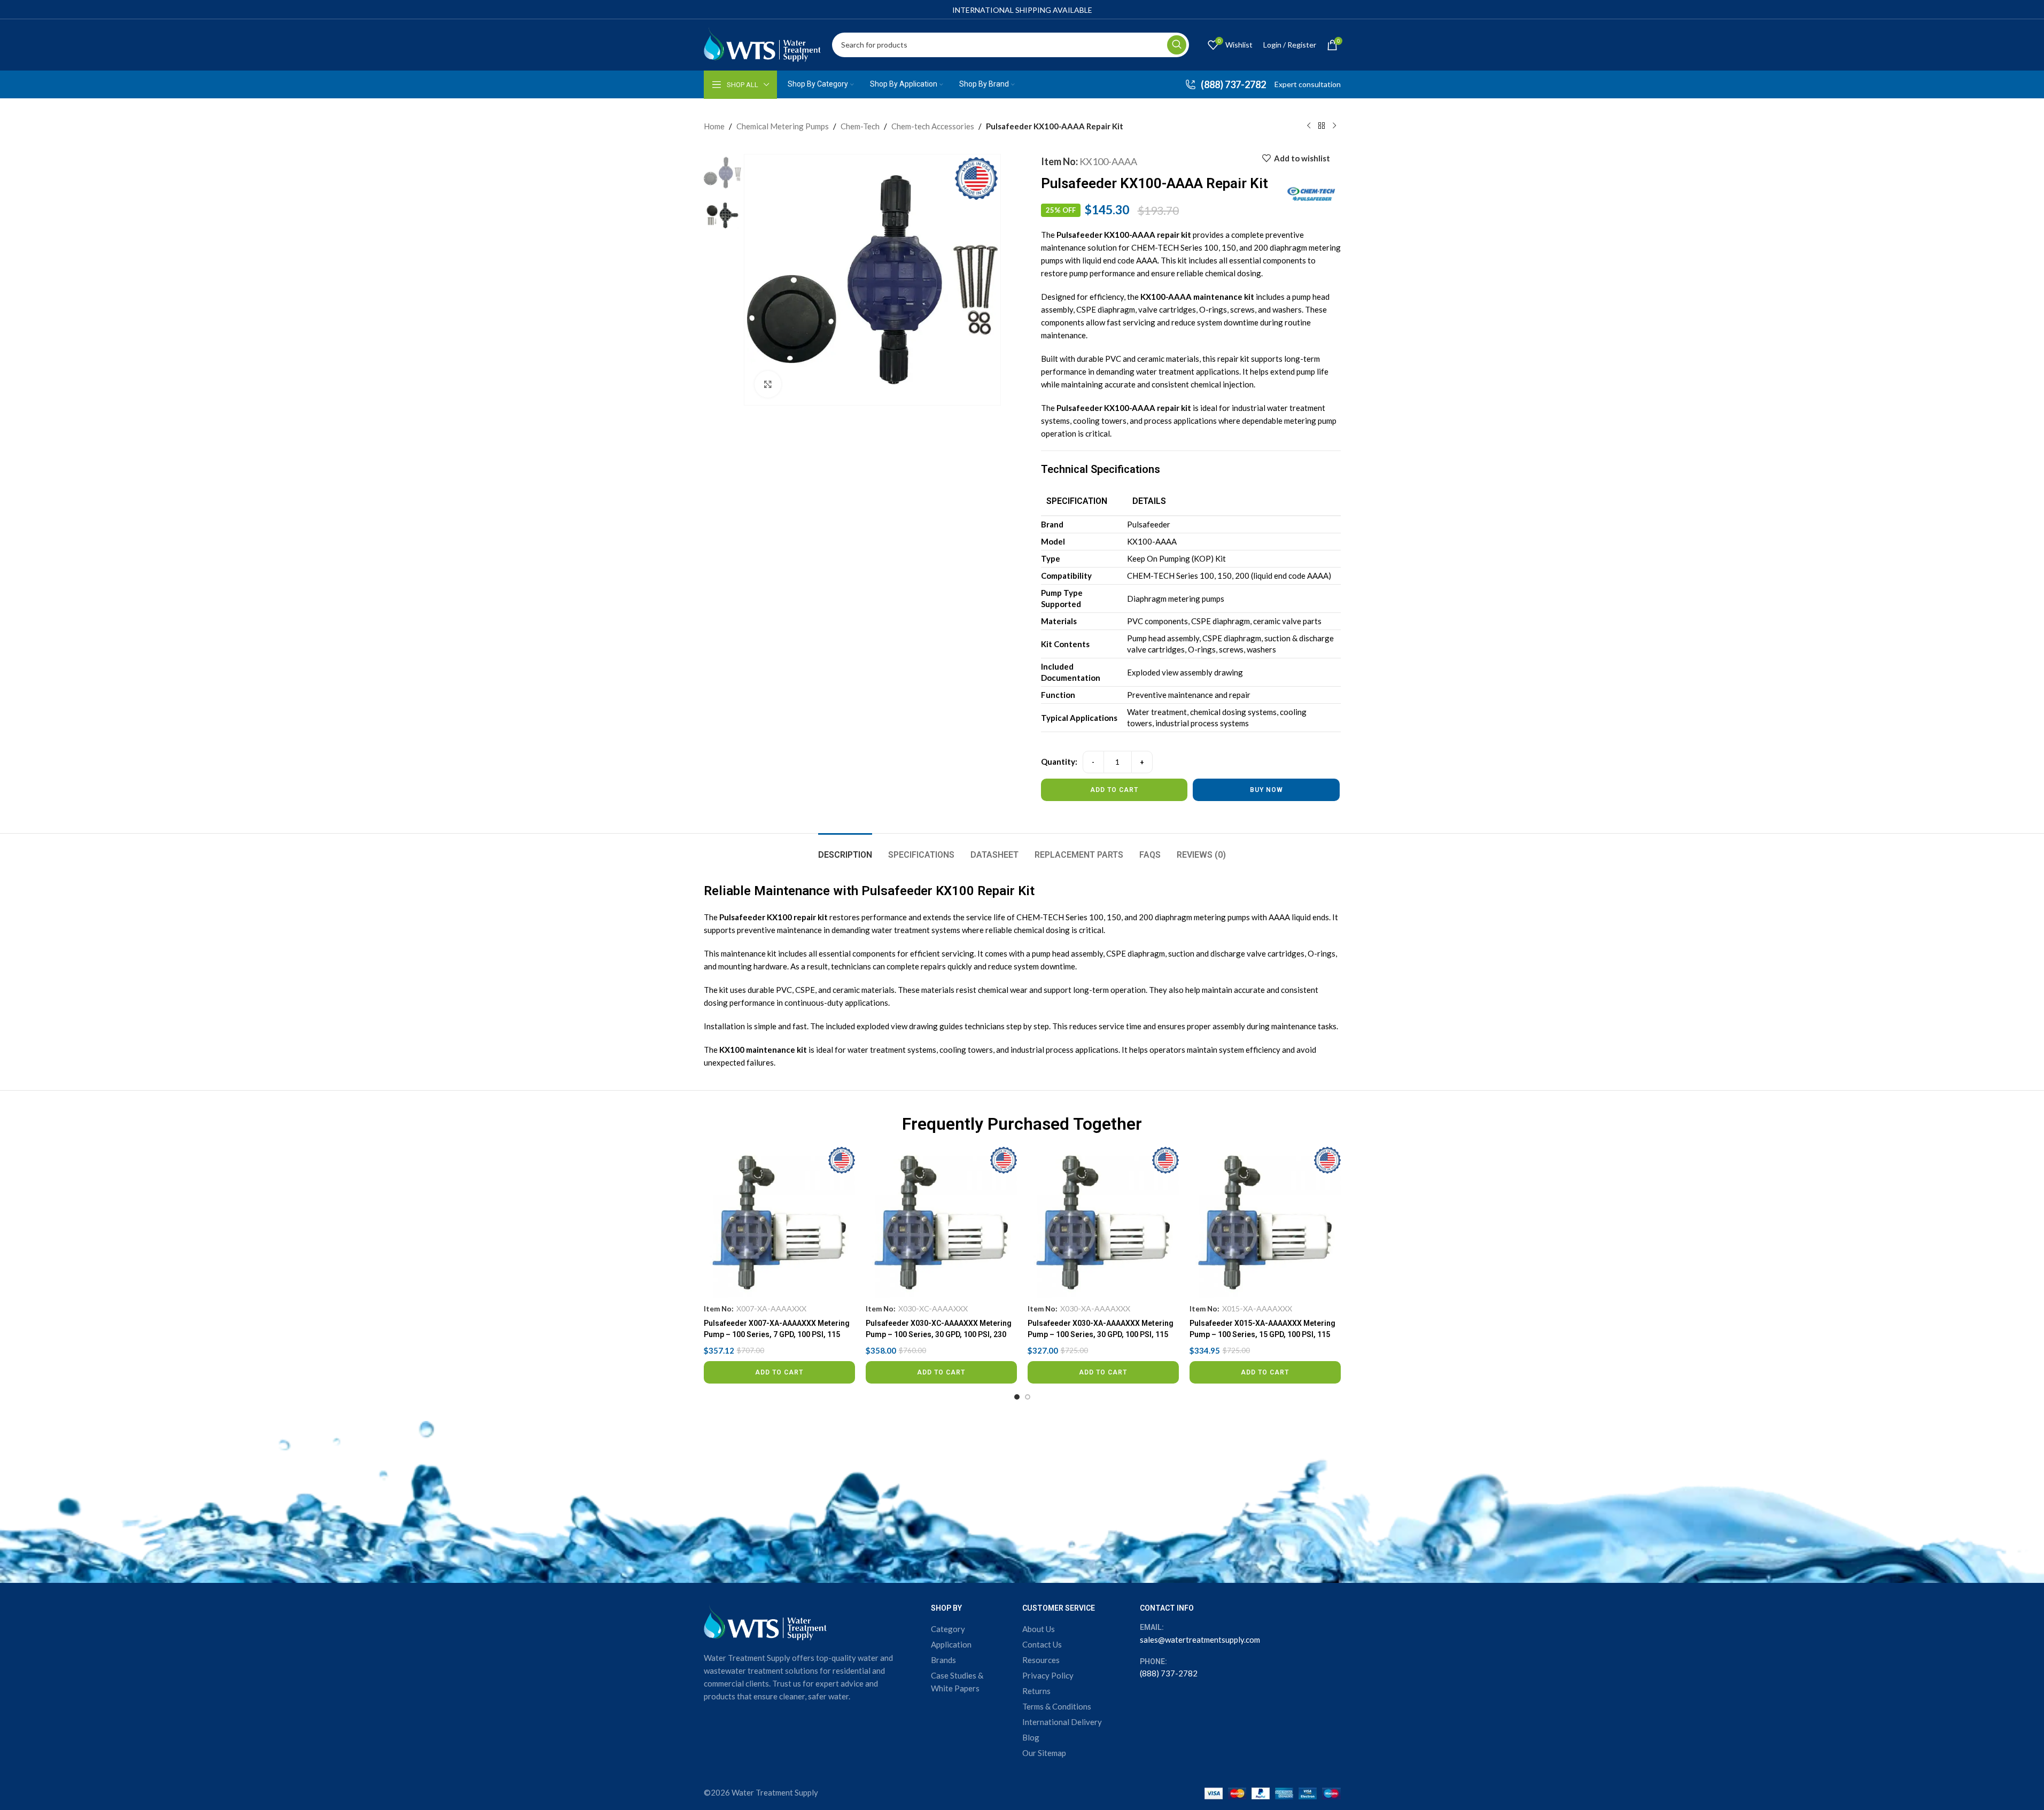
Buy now (1266, 790)
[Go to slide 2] (1028, 1397)
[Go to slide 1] (1017, 1397)
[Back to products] (1322, 126)
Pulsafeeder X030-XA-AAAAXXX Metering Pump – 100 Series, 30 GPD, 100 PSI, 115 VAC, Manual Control (1101, 1334)
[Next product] (1334, 126)
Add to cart (1114, 790)
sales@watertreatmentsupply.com (1200, 1640)
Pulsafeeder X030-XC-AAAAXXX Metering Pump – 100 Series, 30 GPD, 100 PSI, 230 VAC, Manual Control (939, 1334)
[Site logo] (763, 43)
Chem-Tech (860, 126)
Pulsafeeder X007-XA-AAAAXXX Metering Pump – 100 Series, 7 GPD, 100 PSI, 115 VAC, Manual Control (777, 1334)
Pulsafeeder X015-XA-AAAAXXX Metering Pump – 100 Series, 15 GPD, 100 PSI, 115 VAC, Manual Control (1262, 1334)
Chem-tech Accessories (933, 126)
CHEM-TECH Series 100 (1060, 917)
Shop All (743, 85)
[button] (779, 1372)
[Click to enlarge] (768, 384)
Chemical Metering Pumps (783, 126)
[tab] (845, 849)
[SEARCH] (1177, 45)
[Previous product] (1309, 126)
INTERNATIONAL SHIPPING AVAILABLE (1022, 10)
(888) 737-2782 (1169, 1673)
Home (714, 126)
